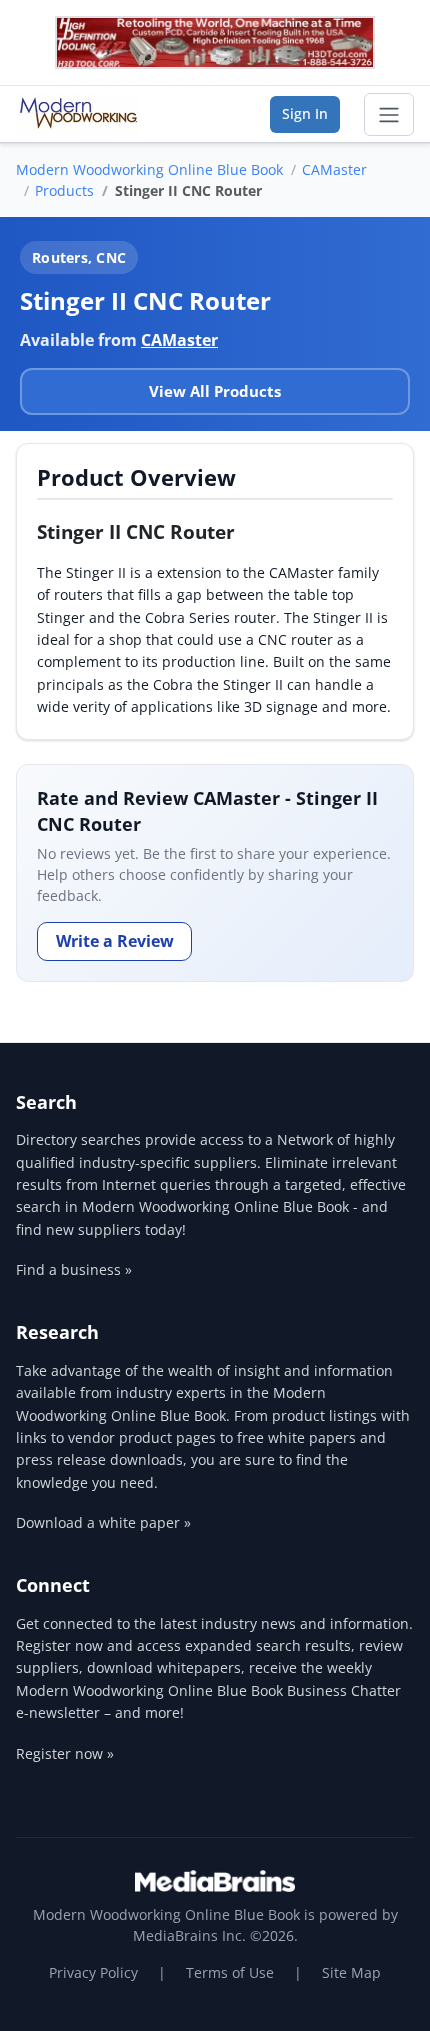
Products (64, 190)
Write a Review (115, 941)
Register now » (65, 1753)
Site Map (351, 1972)
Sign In (305, 113)
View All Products (215, 391)
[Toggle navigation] (389, 115)
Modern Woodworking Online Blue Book (149, 169)
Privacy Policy (93, 1972)
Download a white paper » (103, 1522)
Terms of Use (230, 1972)
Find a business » (74, 1269)
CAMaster (334, 169)
